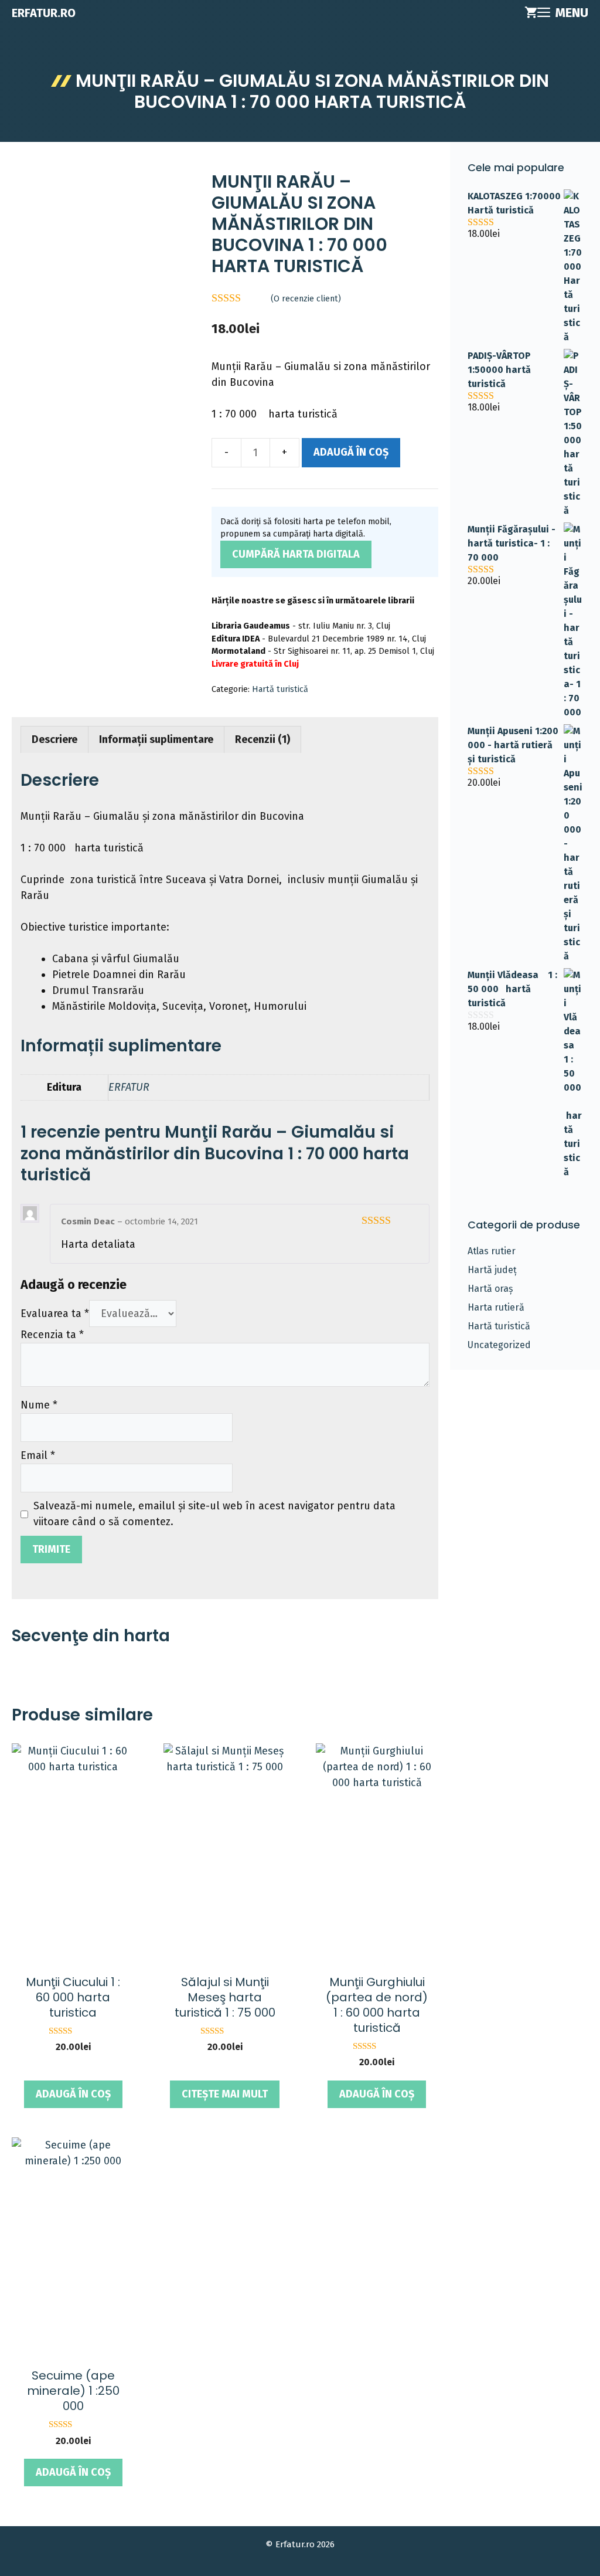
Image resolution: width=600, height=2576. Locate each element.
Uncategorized (499, 1345)
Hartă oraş (490, 1289)
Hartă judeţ (492, 1270)
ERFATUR (129, 1087)
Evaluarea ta (55, 1314)
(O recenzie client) (306, 299)
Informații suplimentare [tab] (156, 739)
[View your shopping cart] (531, 13)
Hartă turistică (280, 689)
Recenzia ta (52, 1335)
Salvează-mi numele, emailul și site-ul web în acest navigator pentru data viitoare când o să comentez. (214, 1514)
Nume (39, 1405)
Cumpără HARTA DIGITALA (296, 554)
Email (38, 1455)
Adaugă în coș (351, 452)
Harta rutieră (496, 1307)
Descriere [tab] (54, 739)
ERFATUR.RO (44, 13)
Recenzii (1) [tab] (262, 739)
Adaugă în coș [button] (73, 2094)
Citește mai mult (225, 2094)
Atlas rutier (492, 1251)
